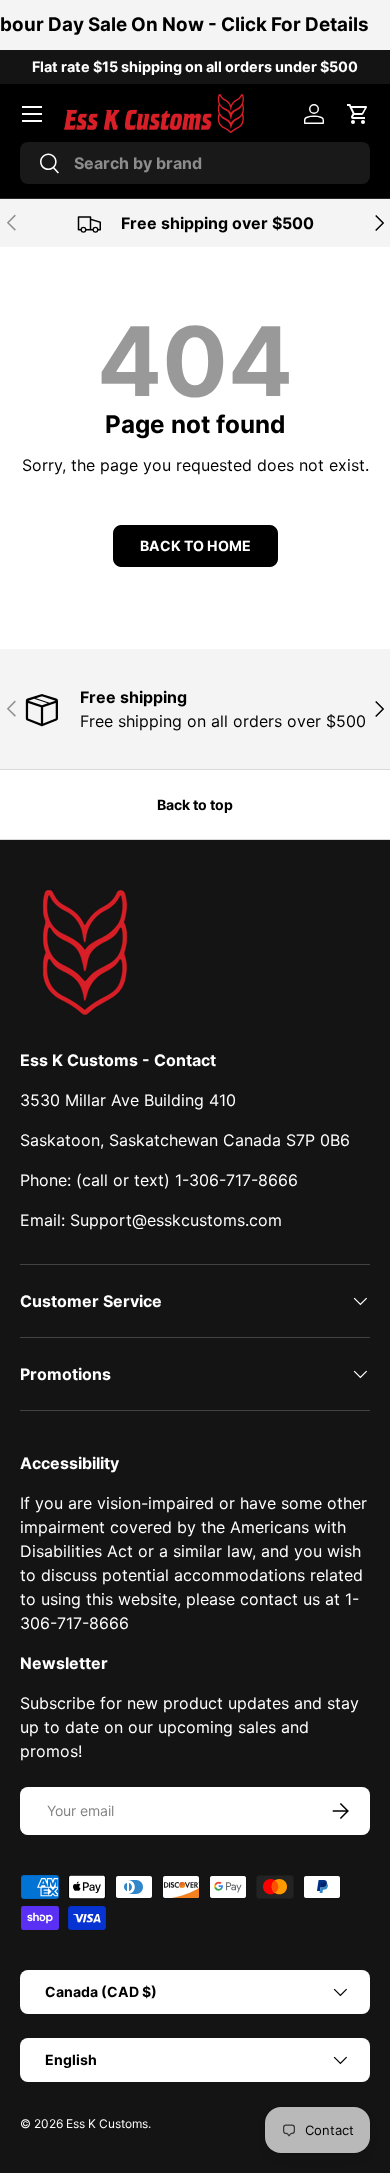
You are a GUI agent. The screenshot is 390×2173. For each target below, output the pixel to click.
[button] (358, 114)
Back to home (195, 545)
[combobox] (195, 163)
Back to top (195, 804)
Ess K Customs (107, 2123)
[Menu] (32, 114)
